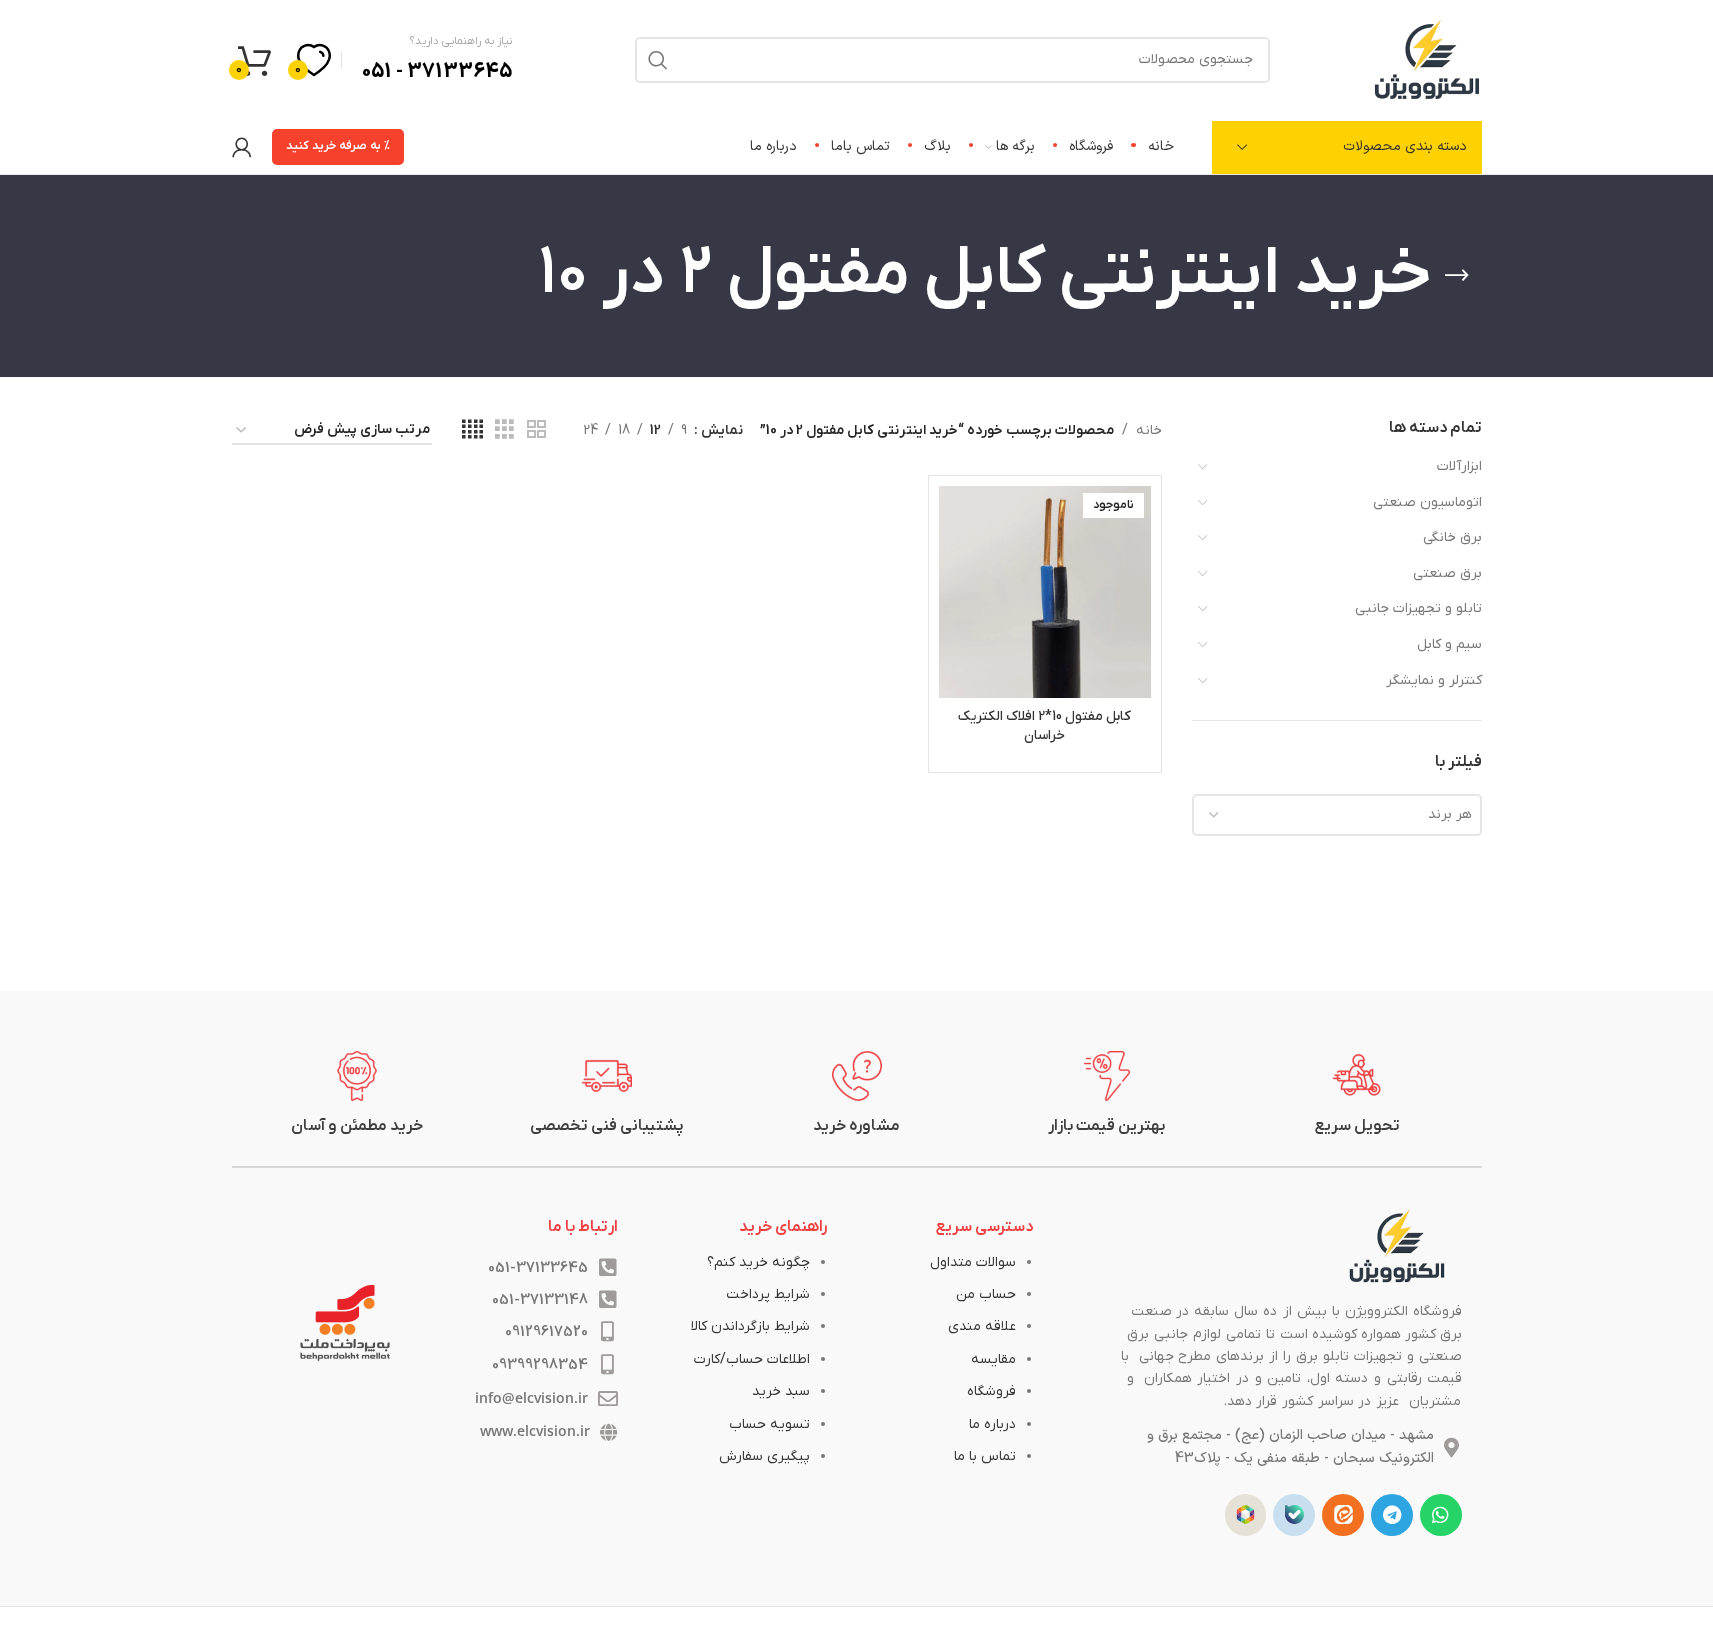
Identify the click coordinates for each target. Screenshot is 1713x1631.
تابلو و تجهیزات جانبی (1418, 608)
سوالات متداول (973, 1262)
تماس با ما (985, 1456)
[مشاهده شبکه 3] (504, 430)
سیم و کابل (1449, 644)
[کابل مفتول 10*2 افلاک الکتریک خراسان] (1044, 591)
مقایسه (993, 1359)
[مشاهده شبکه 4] (472, 430)
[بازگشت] (1457, 276)
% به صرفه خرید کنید (338, 146)
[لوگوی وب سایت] (1427, 58)
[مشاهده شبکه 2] (536, 430)
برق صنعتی (1447, 573)
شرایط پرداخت (768, 1294)
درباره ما (992, 1424)
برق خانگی (1452, 537)
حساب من (986, 1294)
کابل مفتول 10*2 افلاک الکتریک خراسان (1044, 726)
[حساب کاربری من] (242, 147)
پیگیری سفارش (764, 1456)
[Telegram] (1392, 1515)
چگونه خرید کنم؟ (758, 1262)
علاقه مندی (982, 1326)
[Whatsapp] (1441, 1515)
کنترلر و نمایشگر (1434, 680)
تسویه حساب (769, 1424)
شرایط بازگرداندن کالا (750, 1326)
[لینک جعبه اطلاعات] (1357, 1094)
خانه (1149, 430)
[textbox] (1337, 815)
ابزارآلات (1459, 466)
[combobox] (1337, 815)
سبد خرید (781, 1391)
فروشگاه (991, 1391)
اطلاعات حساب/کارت (752, 1359)
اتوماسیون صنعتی (1427, 502)
